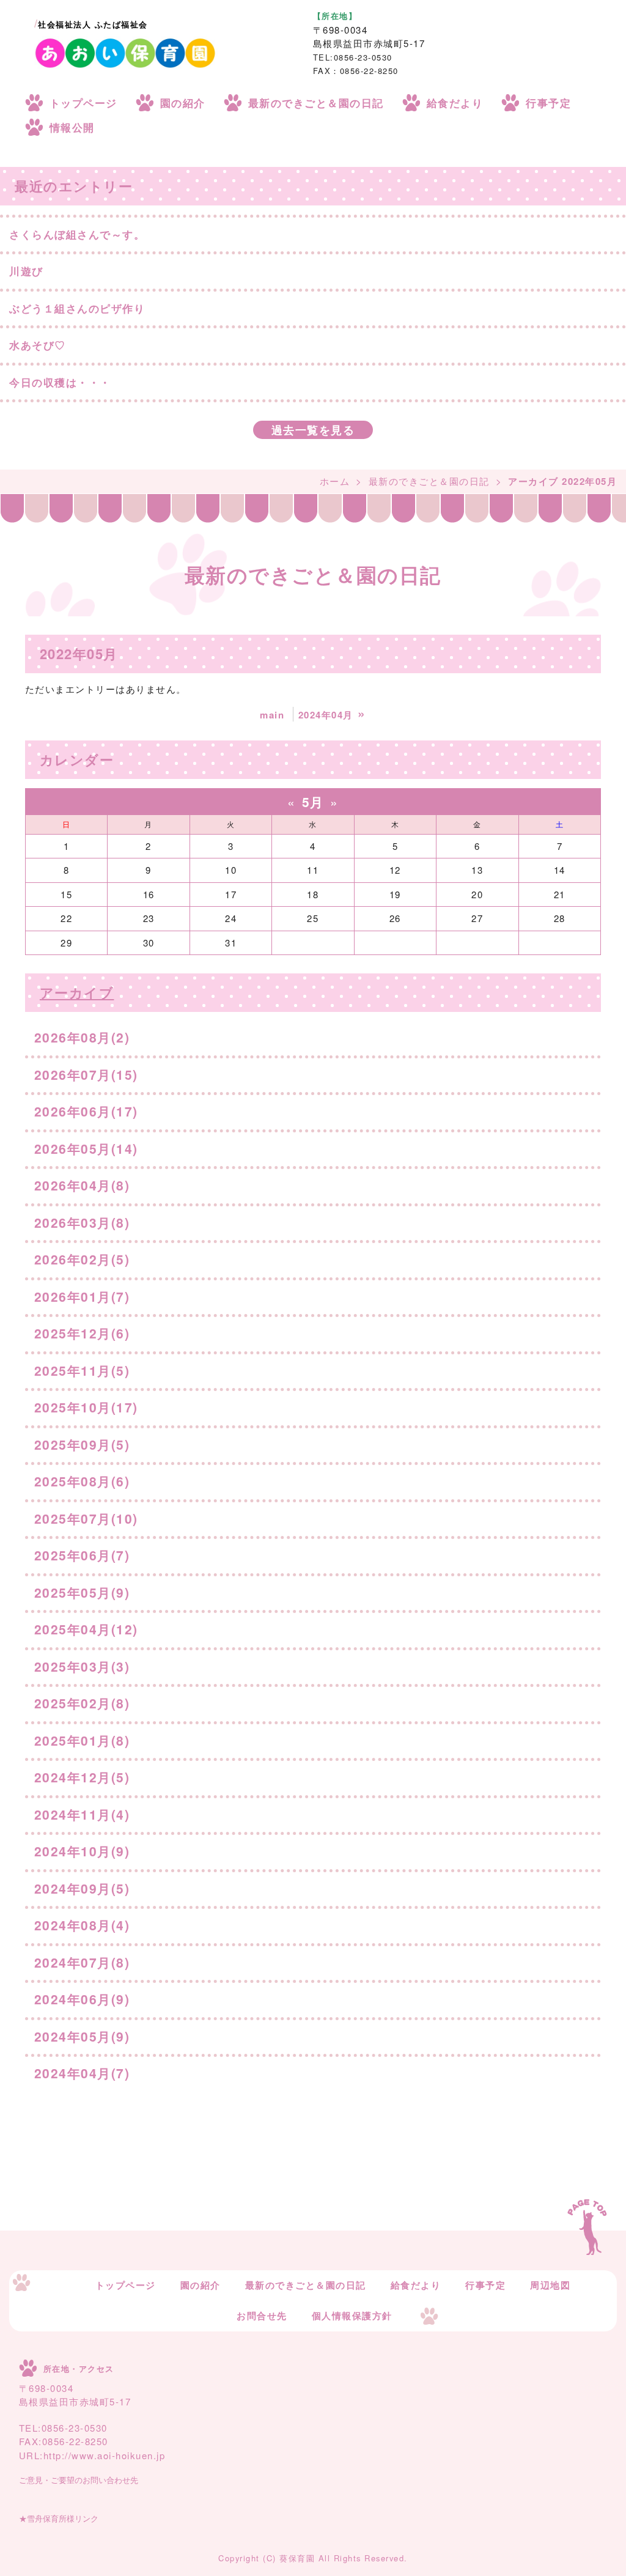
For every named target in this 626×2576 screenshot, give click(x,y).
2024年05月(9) (82, 2036)
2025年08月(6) (82, 1481)
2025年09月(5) (82, 1444)
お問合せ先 (262, 2316)
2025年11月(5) (82, 1370)
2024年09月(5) (82, 1888)
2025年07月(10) (86, 1518)
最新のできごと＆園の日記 (316, 103)
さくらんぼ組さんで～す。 (77, 234)
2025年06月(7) (82, 1555)
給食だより (455, 103)
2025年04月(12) (86, 1629)
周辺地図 (550, 2285)
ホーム (335, 481)
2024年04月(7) (82, 2073)
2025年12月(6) (82, 1333)
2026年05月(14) (86, 1148)
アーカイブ (77, 992)
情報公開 (72, 127)
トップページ (83, 103)
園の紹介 (183, 103)
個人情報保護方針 (352, 2316)
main (272, 715)
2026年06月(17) (86, 1111)
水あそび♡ (38, 345)
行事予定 (548, 103)
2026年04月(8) (82, 1185)
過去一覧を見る (313, 430)
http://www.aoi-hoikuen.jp (105, 2455)
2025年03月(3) (82, 1666)
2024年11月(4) (82, 1814)
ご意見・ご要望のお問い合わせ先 (79, 2480)
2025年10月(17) (86, 1407)
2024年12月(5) (82, 1777)
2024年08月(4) (82, 1925)
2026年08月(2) (82, 1037)
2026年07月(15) (86, 1074)
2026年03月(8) (82, 1222)
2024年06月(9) (82, 1999)
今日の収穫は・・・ (60, 382)
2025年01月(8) (82, 1740)
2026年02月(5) (82, 1259)
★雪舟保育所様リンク (59, 2519)
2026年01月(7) (82, 1296)
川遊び (26, 271)
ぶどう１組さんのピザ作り (77, 308)
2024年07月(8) (82, 1962)
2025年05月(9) (82, 1592)
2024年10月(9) (82, 1851)
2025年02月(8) (82, 1703)
